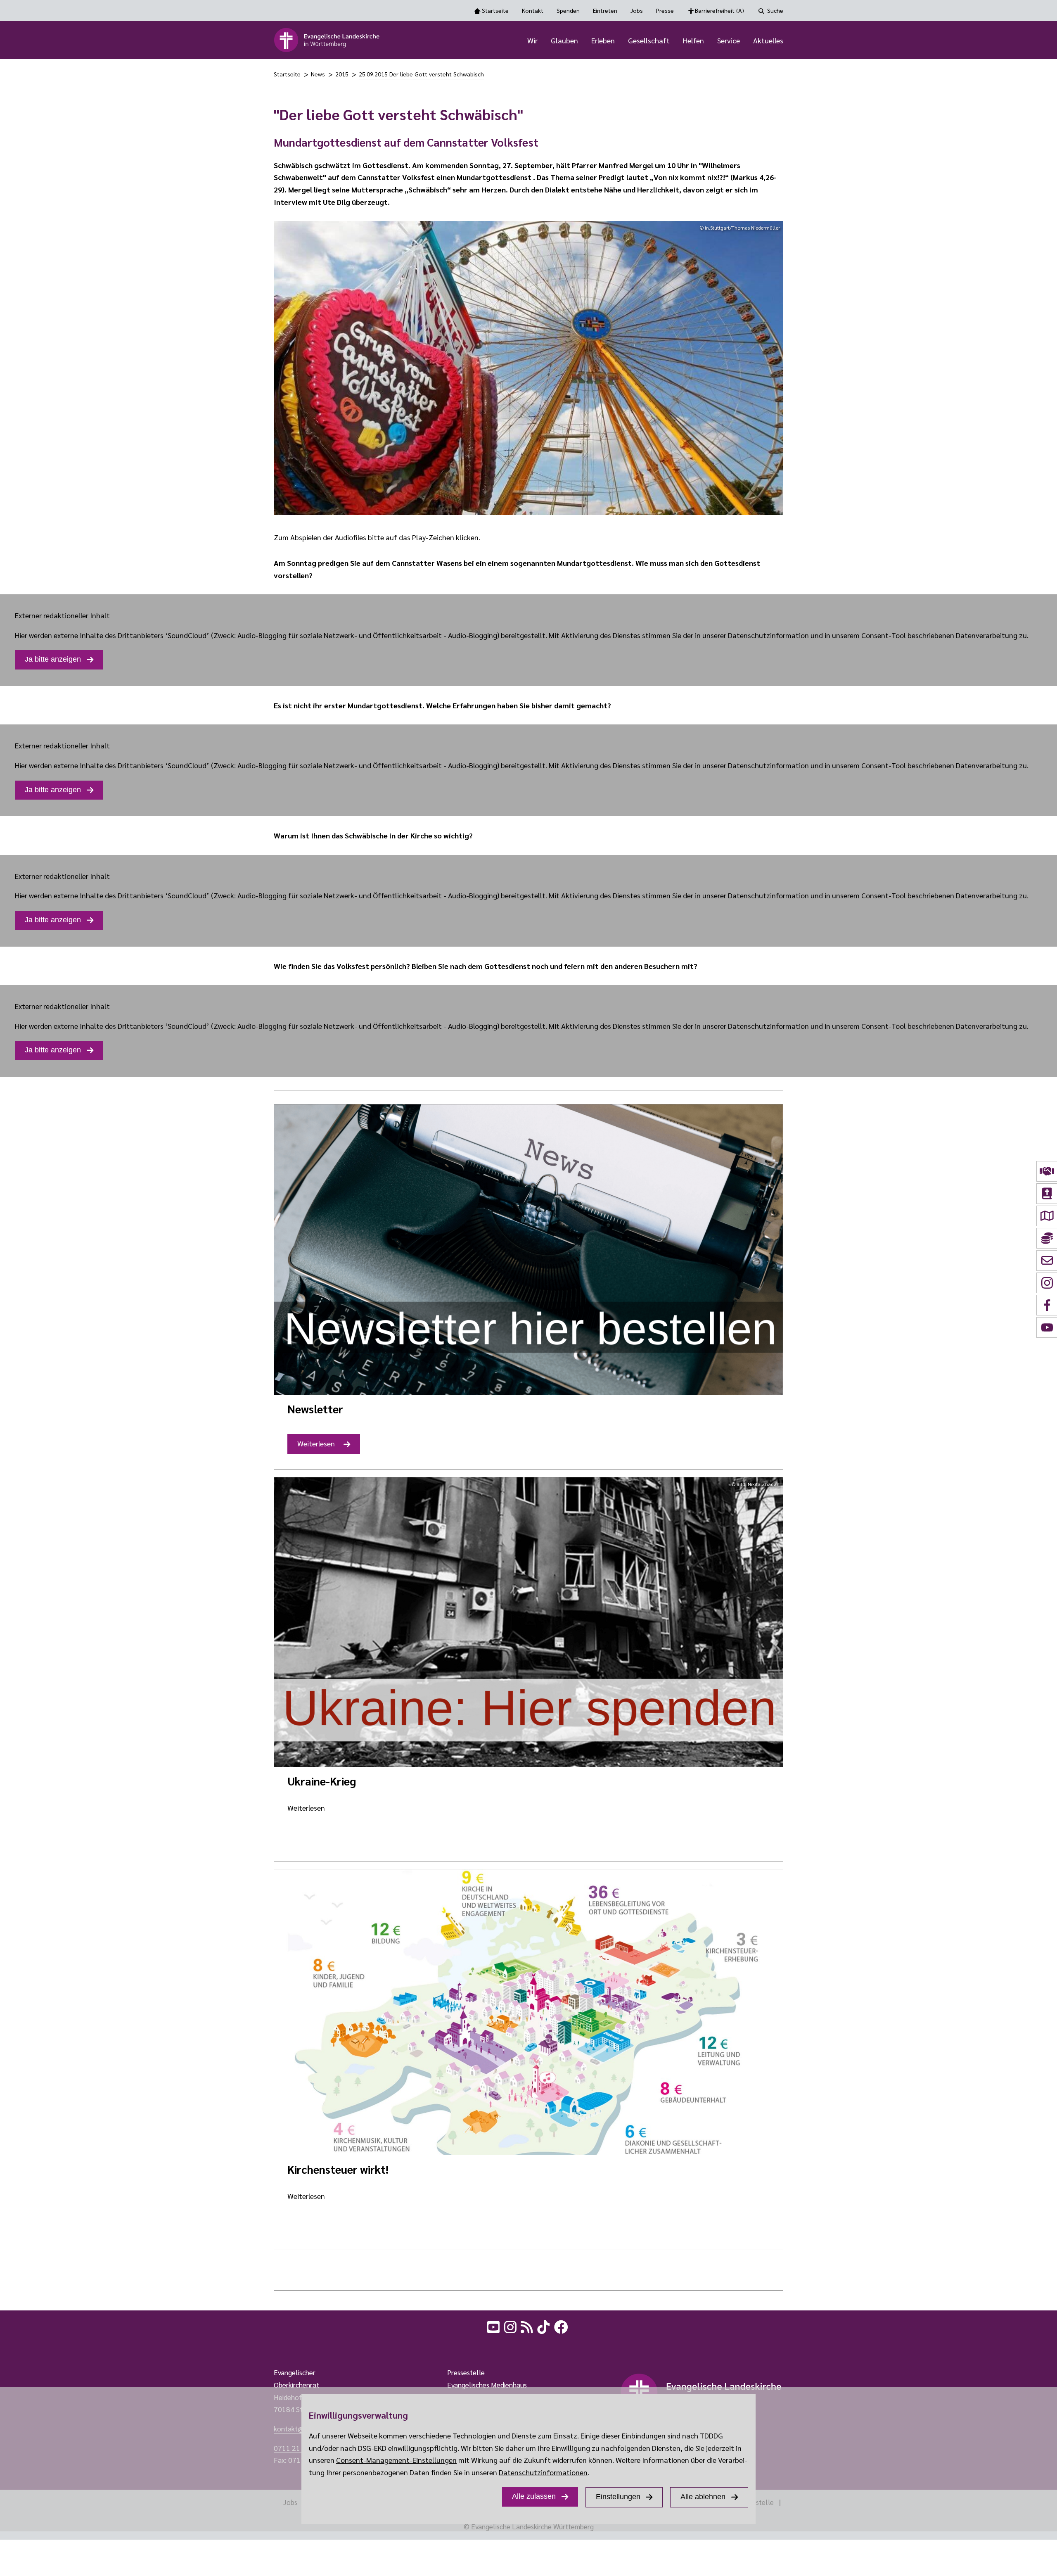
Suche (775, 10)
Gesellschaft (649, 40)
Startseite (495, 10)
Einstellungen (618, 2497)
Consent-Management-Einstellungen (396, 2460)
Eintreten (605, 10)
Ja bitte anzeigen (53, 659)
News (318, 74)
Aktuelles (768, 40)
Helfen (693, 40)
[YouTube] (494, 2326)
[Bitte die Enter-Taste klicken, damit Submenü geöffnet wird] (542, 41)
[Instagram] (511, 2326)
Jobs (637, 10)
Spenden (568, 10)
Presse (665, 10)
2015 (342, 74)
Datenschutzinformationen (543, 2472)
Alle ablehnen (703, 2497)
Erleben (603, 40)
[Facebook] (562, 2326)
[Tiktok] (544, 2326)
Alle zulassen (534, 2496)
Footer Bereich (23, 2347)
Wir (532, 40)
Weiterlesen (319, 1446)
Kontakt (533, 10)
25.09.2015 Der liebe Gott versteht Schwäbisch (421, 74)
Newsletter (315, 1409)
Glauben (564, 40)
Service (729, 40)
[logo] (327, 40)
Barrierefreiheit (719, 10)
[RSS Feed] (528, 2326)
